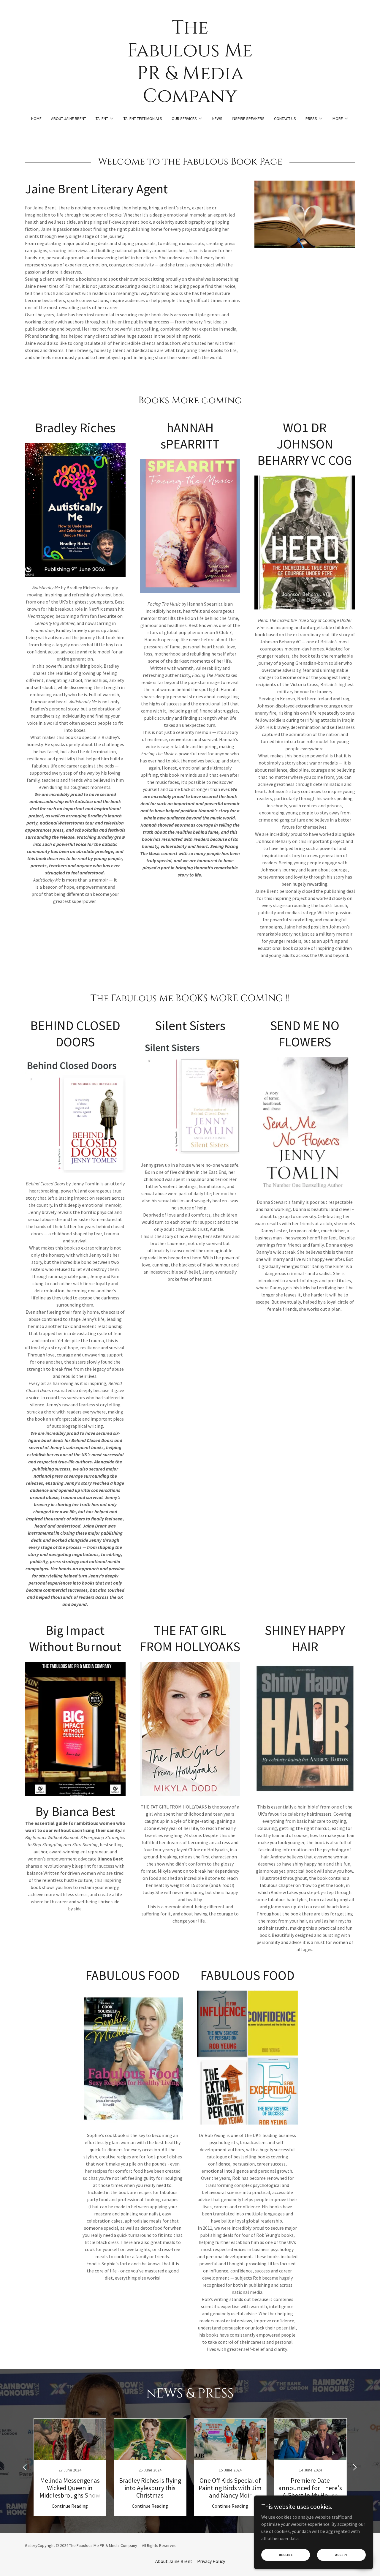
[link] (190, 100)
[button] (105, 119)
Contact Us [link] (285, 119)
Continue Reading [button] (70, 2506)
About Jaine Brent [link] (69, 119)
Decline (286, 2555)
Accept (342, 2555)
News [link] (217, 119)
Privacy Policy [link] (211, 2561)
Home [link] (36, 119)
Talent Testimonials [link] (143, 119)
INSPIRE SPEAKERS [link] (248, 119)
